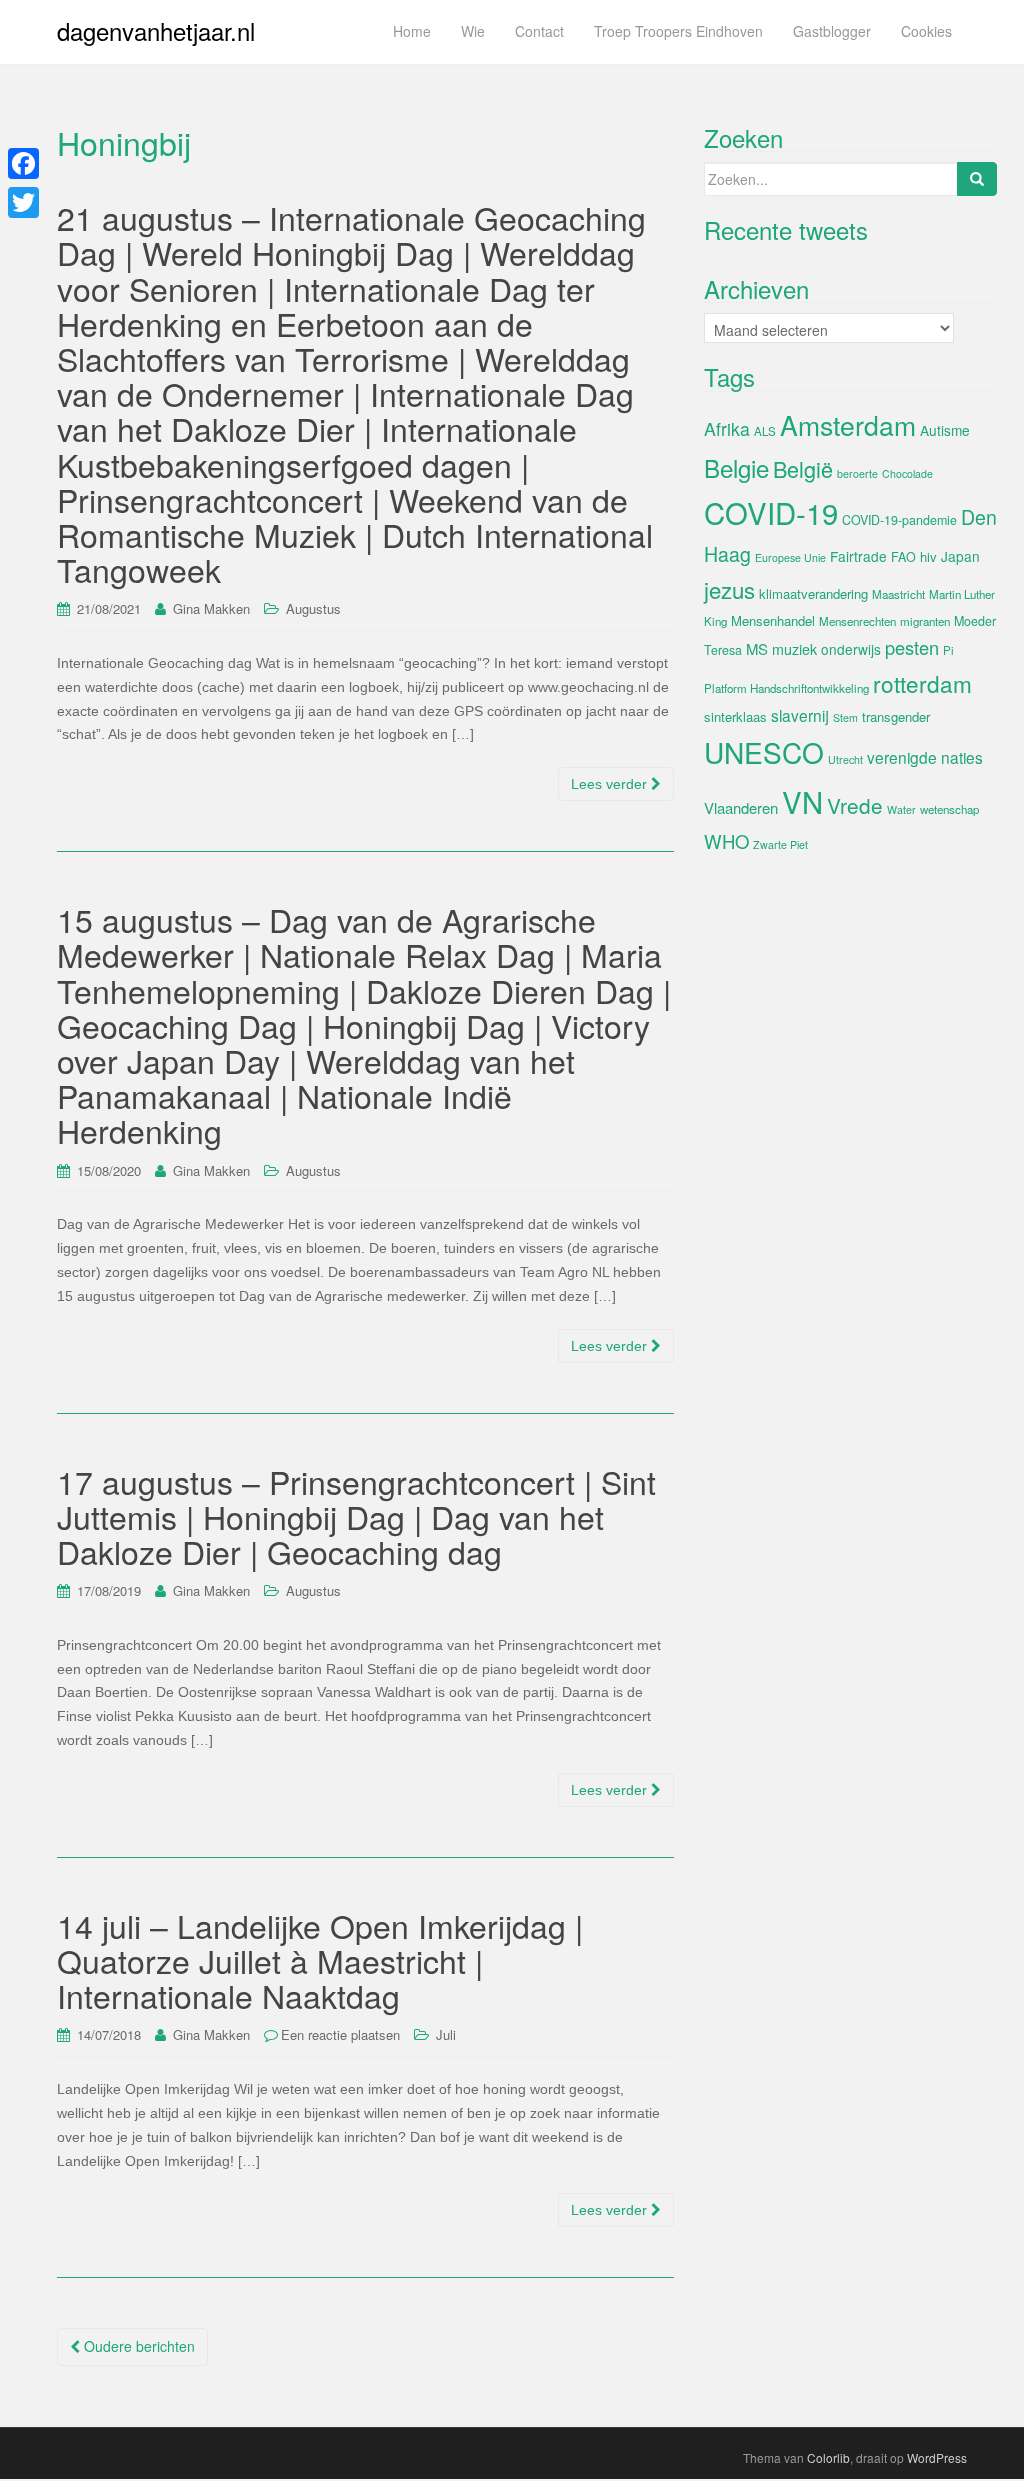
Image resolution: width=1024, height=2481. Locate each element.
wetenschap (949, 809)
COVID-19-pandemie (899, 520)
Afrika (727, 428)
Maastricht (898, 594)
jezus (729, 589)
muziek (794, 649)
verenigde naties (925, 757)
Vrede (855, 805)
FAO (903, 557)
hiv (928, 556)
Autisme (945, 430)
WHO (726, 841)
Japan (960, 556)
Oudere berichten (137, 2346)
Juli (446, 2034)
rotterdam (922, 683)
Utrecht (845, 759)
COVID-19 (771, 512)
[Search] (977, 179)
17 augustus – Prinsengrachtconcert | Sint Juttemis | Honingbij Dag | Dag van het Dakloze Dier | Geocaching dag (356, 1516)
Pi (948, 650)
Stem (845, 717)
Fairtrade (858, 556)
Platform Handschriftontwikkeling (786, 688)
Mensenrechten (857, 621)
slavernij (800, 715)
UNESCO (764, 752)
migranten (925, 621)
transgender (896, 716)
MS (757, 648)
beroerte (857, 473)
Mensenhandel (773, 620)
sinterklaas (735, 716)
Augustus (313, 608)
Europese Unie (790, 557)
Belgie (736, 467)
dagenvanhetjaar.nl (156, 30)
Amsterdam (848, 424)
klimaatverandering (813, 593)
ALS (765, 431)
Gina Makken (211, 608)
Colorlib (828, 2457)
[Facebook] (23, 163)
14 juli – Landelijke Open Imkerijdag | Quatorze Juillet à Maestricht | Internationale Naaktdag (320, 1960)
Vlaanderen (741, 807)
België (803, 468)
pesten (912, 647)
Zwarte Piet (780, 844)
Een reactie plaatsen (340, 2034)
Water (901, 809)
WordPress (937, 2457)
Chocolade (907, 473)
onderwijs (851, 649)
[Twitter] (23, 202)
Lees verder (611, 784)
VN (802, 801)
